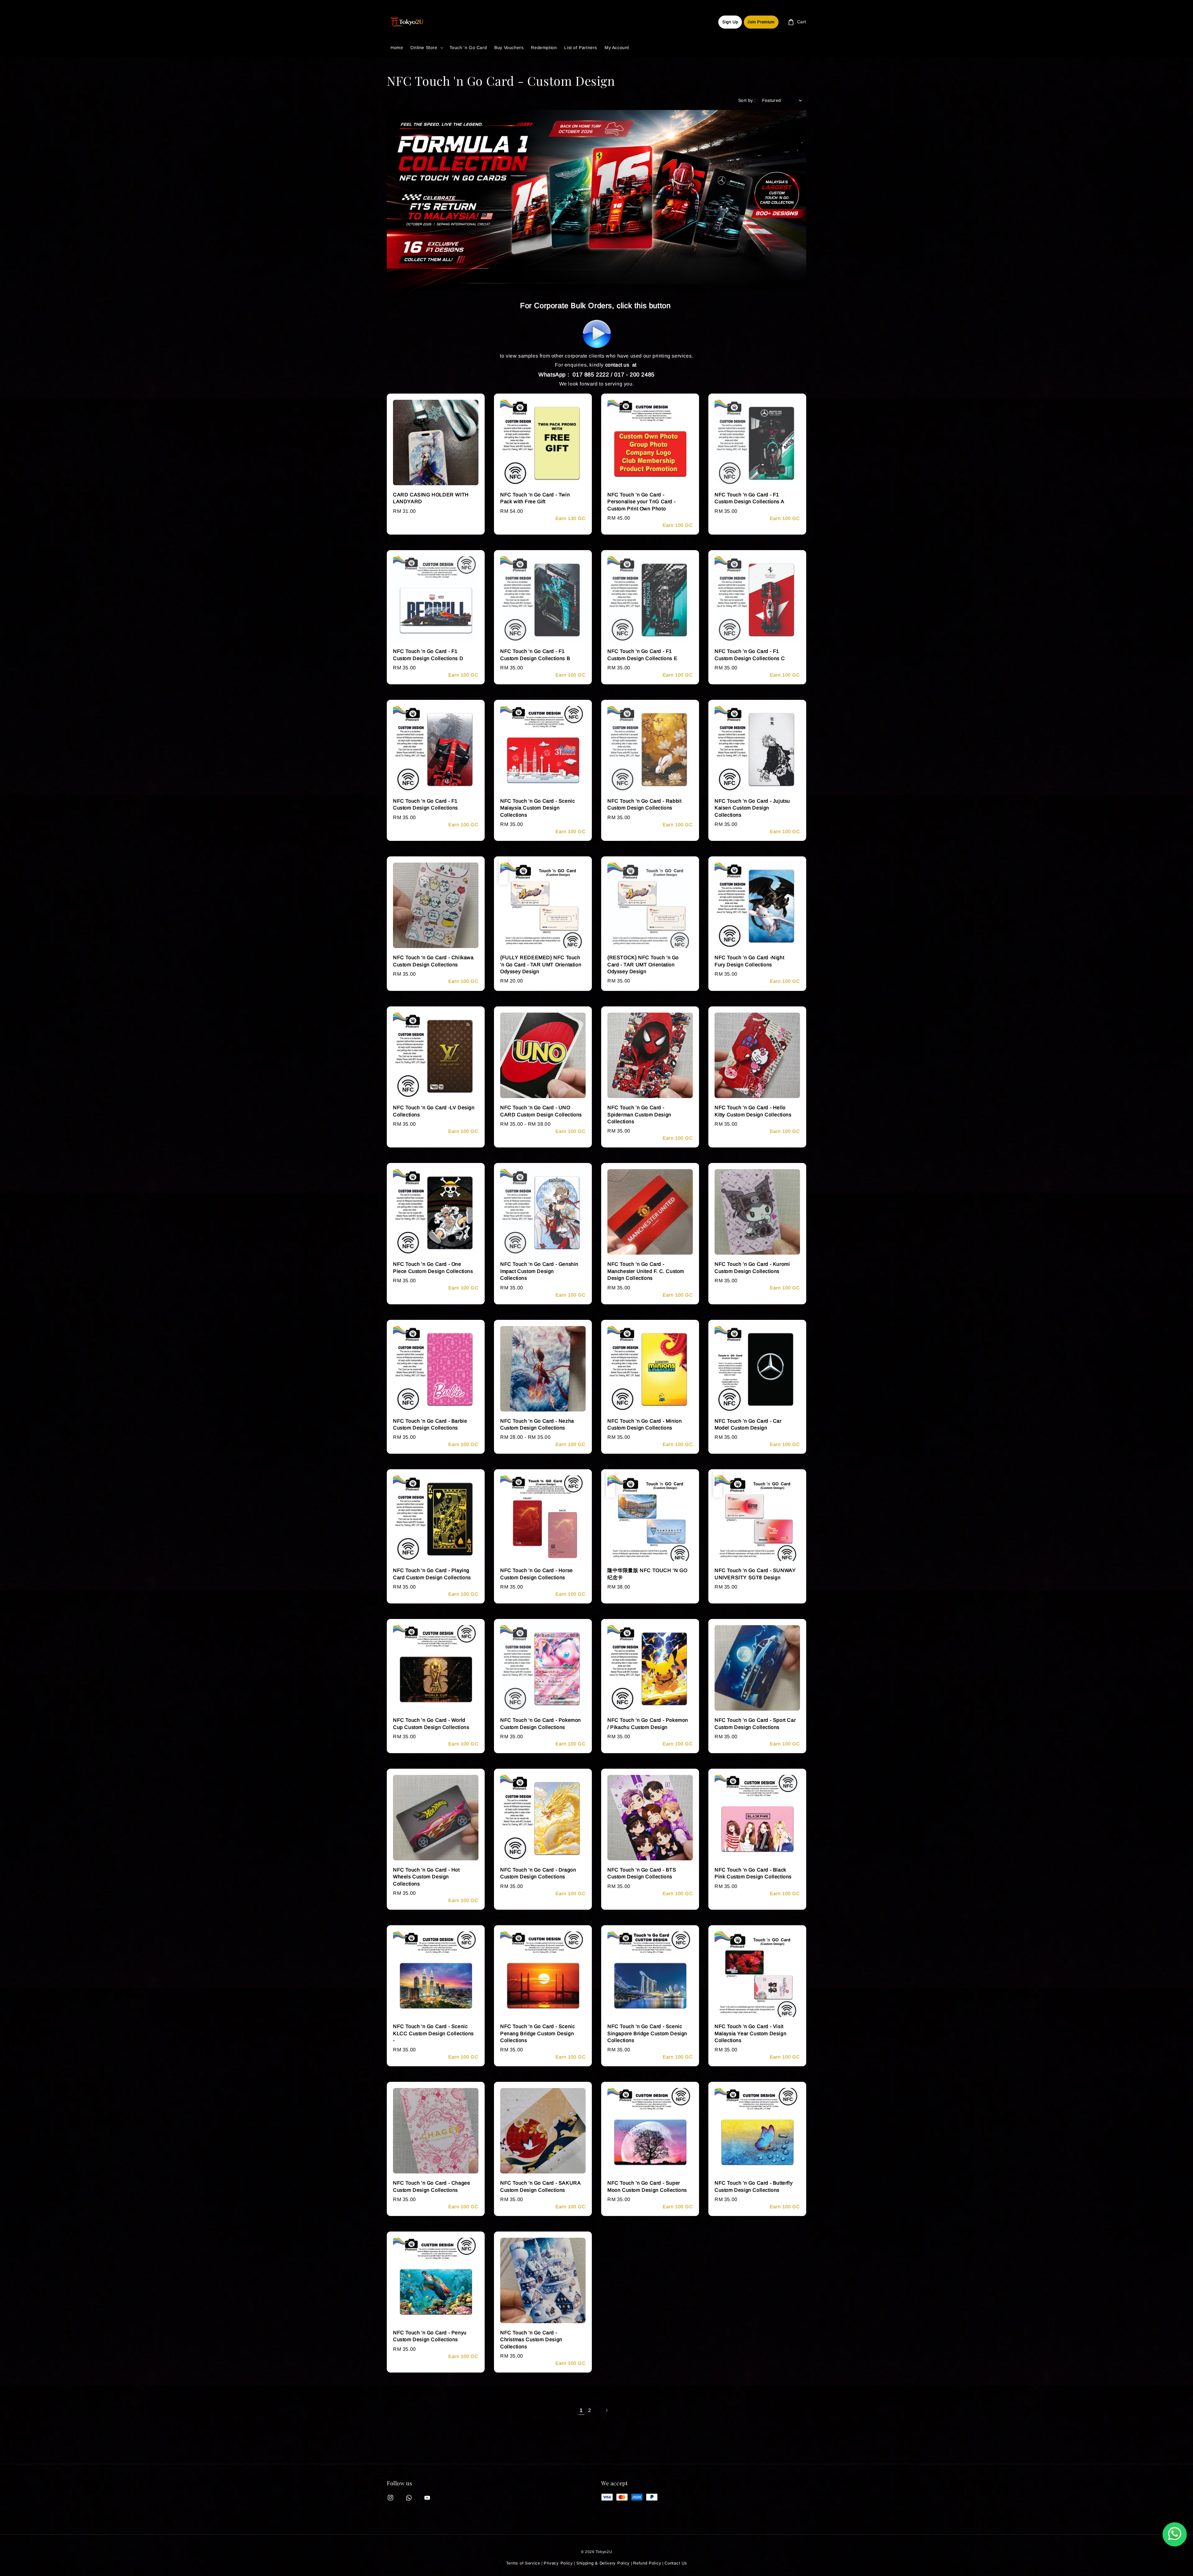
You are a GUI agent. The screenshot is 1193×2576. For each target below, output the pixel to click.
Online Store (424, 48)
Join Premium (761, 22)
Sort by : (747, 100)
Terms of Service (523, 2563)
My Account (617, 48)
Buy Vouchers (509, 48)
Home (397, 48)
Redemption (544, 48)
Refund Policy (647, 2563)
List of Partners (581, 48)
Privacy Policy (558, 2563)
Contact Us (676, 2563)
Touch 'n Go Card (468, 48)
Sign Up (730, 22)
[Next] (606, 2410)
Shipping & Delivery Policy (603, 2563)
